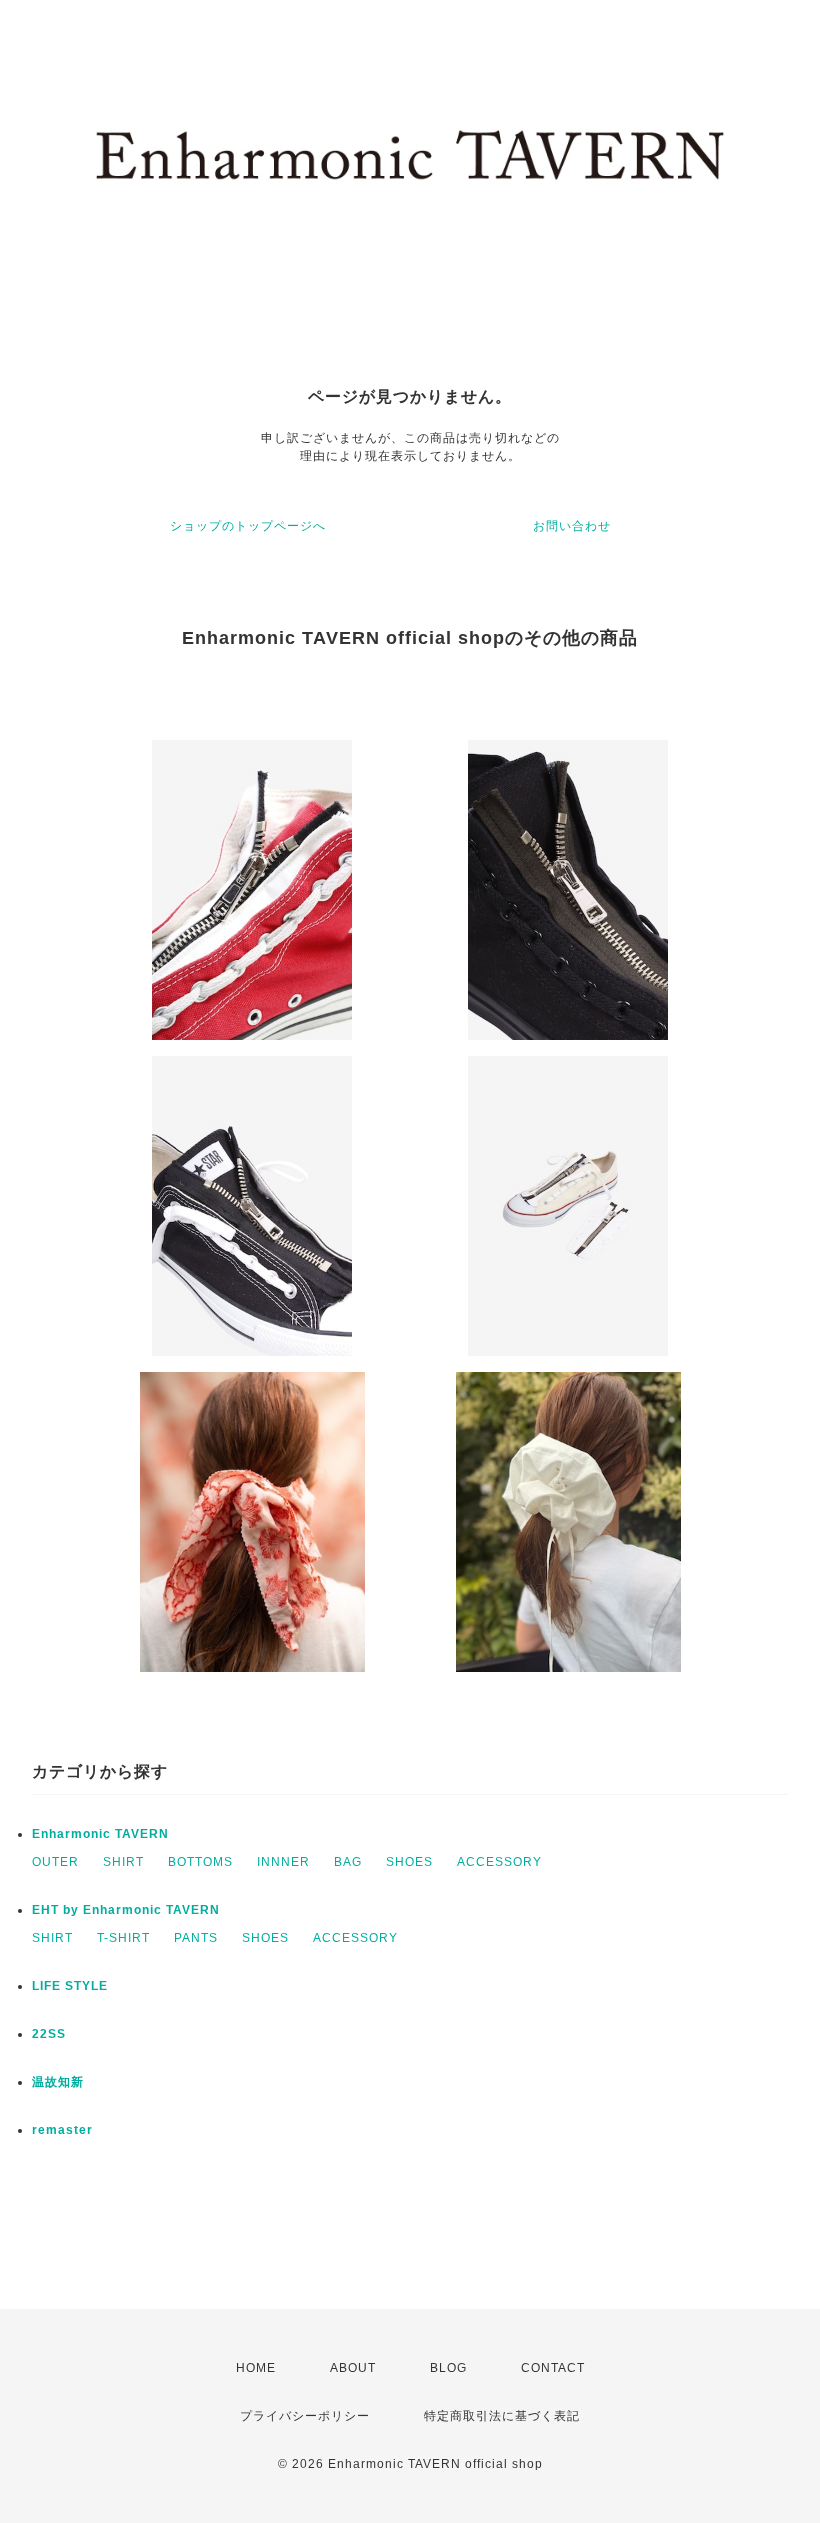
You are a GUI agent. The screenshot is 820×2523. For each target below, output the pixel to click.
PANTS (196, 1938)
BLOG (448, 2368)
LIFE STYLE (70, 1986)
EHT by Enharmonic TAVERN (126, 1910)
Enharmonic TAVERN (100, 1834)
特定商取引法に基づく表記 (502, 2416)
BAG (348, 1862)
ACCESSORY (499, 1862)
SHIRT (123, 1862)
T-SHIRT (123, 1938)
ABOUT (353, 2368)
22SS (49, 2034)
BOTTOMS (200, 1862)
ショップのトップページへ (248, 526)
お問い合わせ (572, 526)
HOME (256, 2368)
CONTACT (553, 2368)
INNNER (283, 1862)
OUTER (55, 1862)
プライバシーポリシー (305, 2416)
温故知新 (58, 2082)
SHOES (409, 1862)
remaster (62, 2130)
